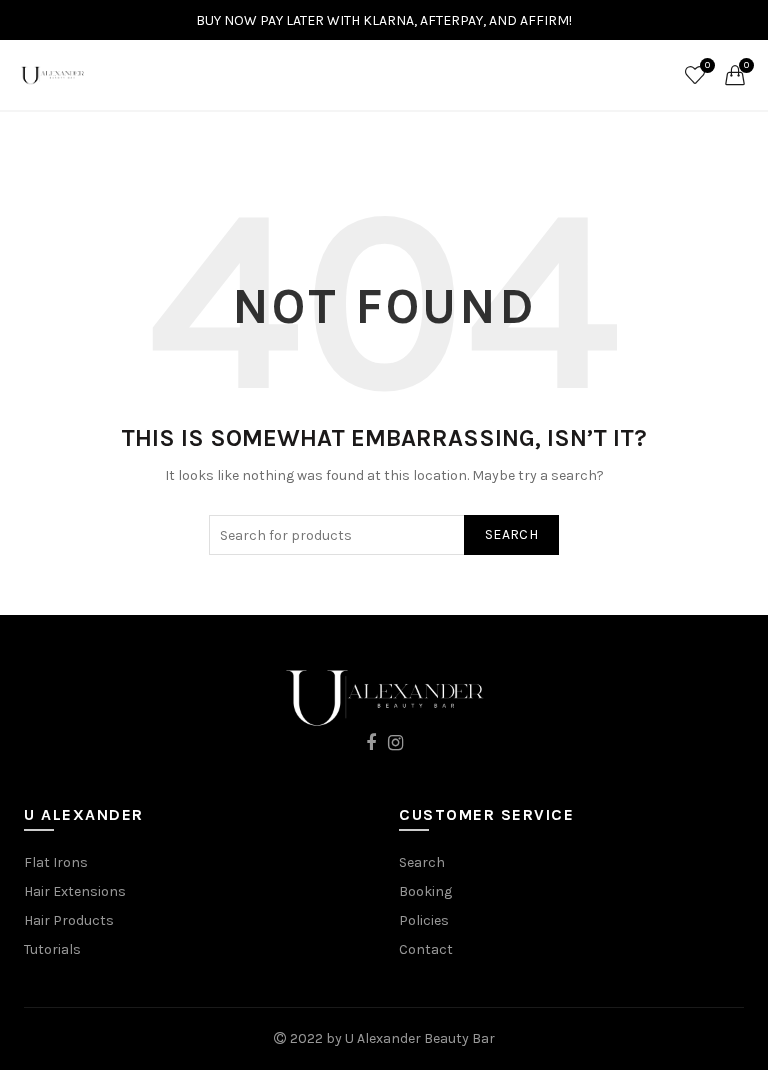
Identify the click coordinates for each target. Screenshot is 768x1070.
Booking (425, 891)
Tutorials (52, 949)
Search (511, 534)
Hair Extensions (75, 891)
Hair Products (69, 920)
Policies (424, 920)
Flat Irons (56, 862)
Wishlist (707, 65)
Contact (426, 949)
